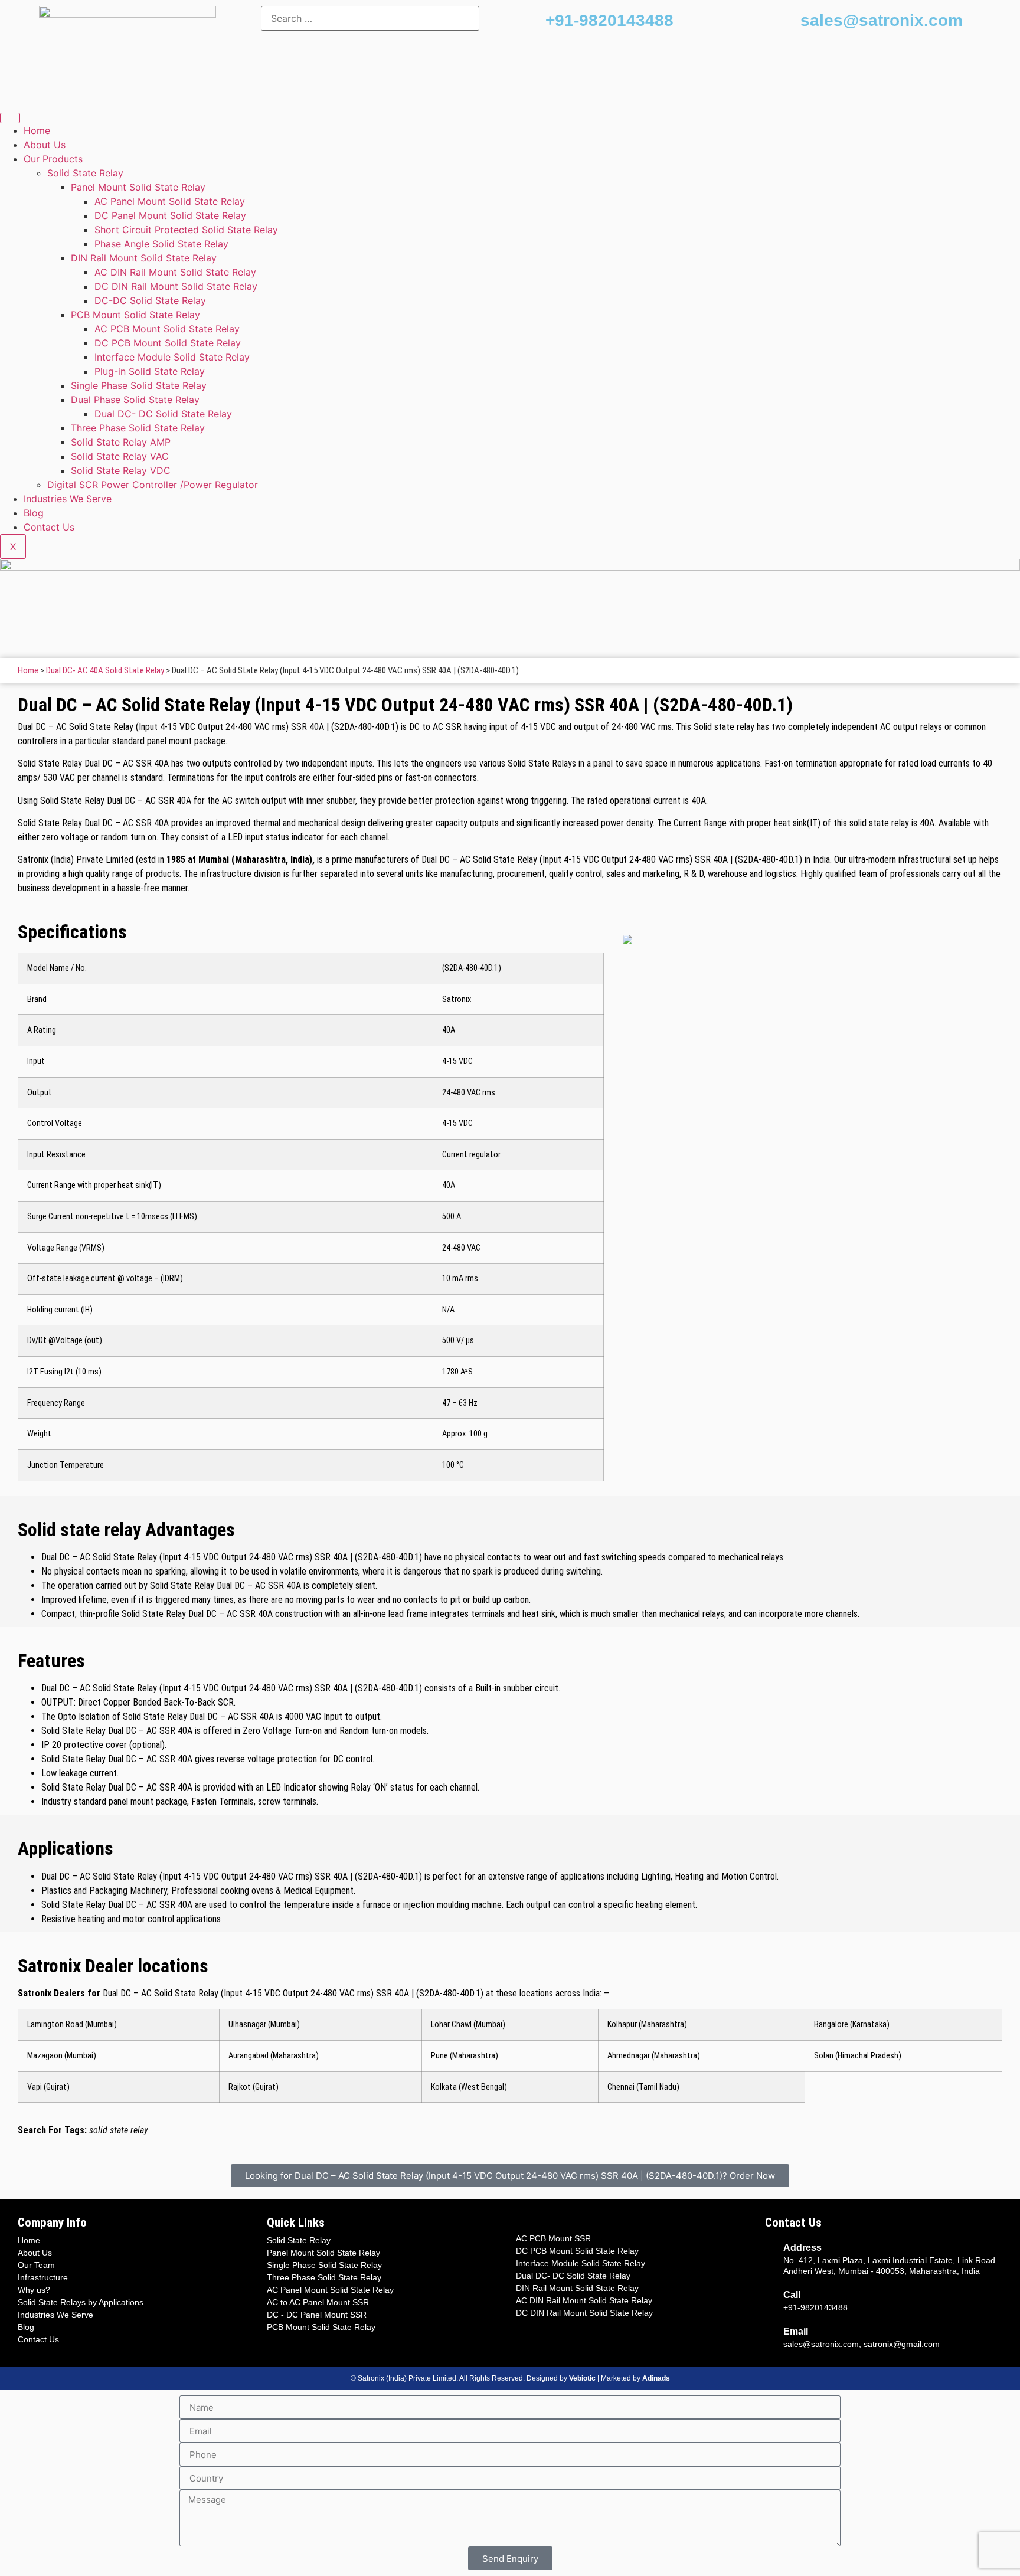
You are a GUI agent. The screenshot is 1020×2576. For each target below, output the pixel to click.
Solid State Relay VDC (121, 470)
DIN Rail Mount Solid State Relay (144, 258)
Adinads (656, 2378)
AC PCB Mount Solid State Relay (167, 329)
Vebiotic (582, 2378)
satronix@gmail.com (902, 2344)
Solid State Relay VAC (120, 456)
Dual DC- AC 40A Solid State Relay (105, 670)
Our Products (53, 159)
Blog (34, 513)
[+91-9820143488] (531, 21)
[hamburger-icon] (10, 118)
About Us (45, 145)
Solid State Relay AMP (121, 442)
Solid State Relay (85, 173)
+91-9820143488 (609, 20)
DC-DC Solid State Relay (150, 300)
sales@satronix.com (882, 20)
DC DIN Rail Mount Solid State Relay (176, 286)
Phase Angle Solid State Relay (161, 244)
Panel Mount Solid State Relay (138, 187)
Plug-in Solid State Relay (150, 371)
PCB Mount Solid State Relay (135, 315)
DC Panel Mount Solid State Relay (170, 215)
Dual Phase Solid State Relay (135, 400)
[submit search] (495, 18)
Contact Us (49, 527)
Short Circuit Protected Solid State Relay (186, 230)
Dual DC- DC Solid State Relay (163, 414)
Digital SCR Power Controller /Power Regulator (153, 485)
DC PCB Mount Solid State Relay (168, 343)
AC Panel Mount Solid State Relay (170, 201)
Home (37, 130)
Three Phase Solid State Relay (138, 428)
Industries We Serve (68, 499)
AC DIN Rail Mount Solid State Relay (175, 272)
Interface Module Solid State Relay (172, 357)
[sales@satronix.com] (786, 21)
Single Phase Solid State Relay (139, 385)
